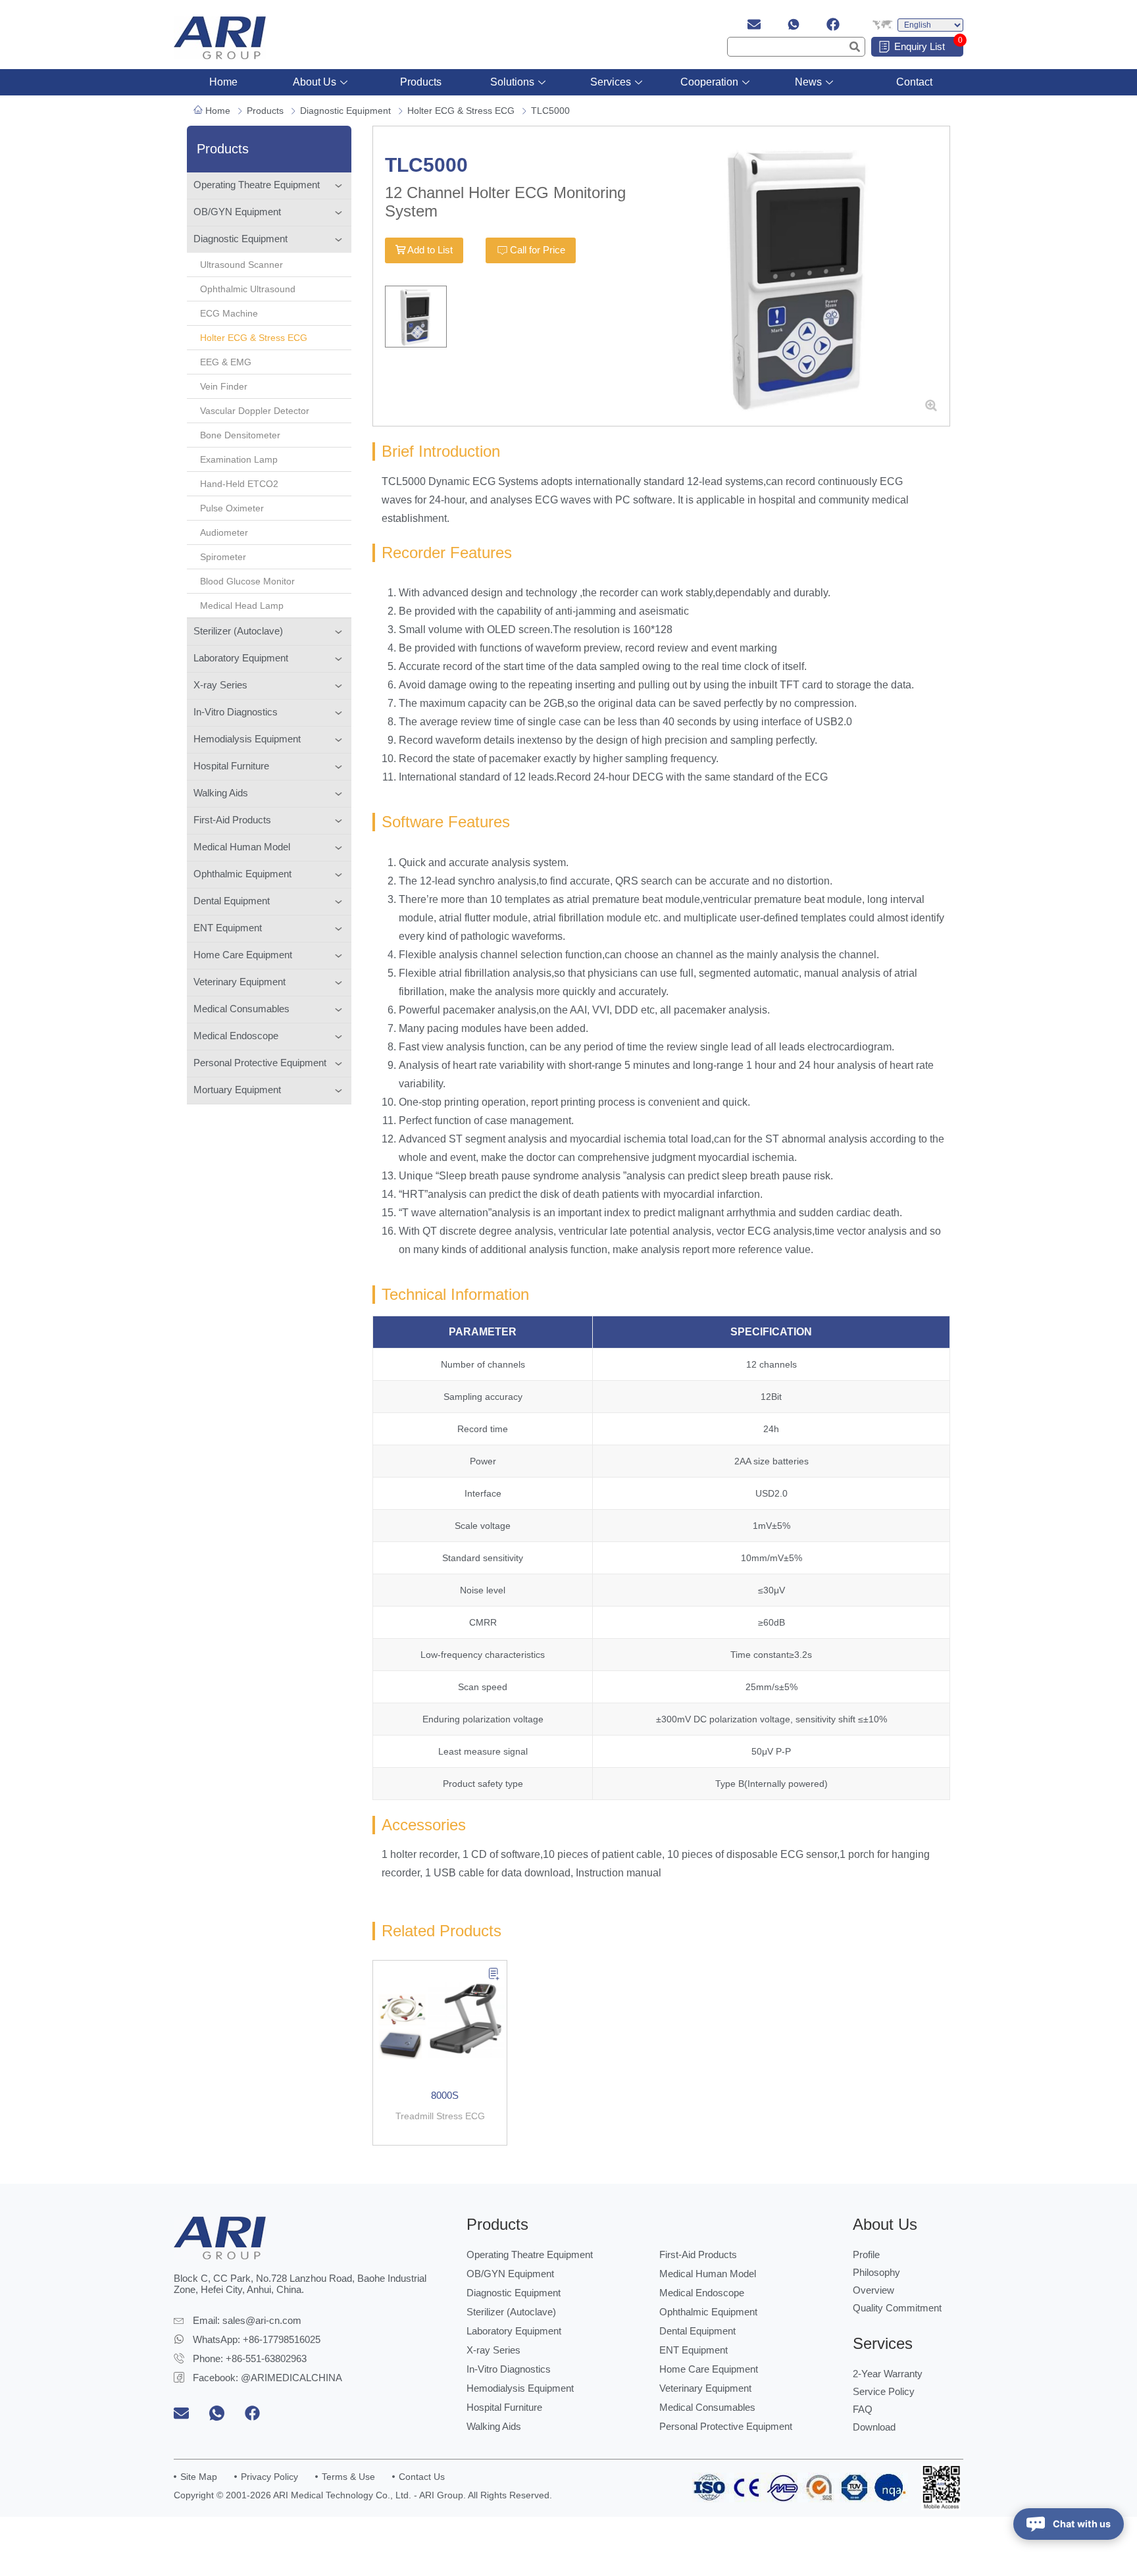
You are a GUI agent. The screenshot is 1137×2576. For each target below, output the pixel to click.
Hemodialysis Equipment (247, 739)
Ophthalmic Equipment (242, 874)
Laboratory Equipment (241, 658)
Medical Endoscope (236, 1036)
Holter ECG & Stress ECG (461, 111)
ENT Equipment (228, 928)
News (808, 82)
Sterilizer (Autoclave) (238, 631)
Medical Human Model (242, 847)
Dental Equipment (232, 901)
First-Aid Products (232, 820)
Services (611, 82)
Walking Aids (221, 793)
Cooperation (709, 82)
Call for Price (538, 250)
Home (223, 82)
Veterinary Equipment (240, 982)
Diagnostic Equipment (345, 111)
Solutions (512, 82)
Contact (914, 82)
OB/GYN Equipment (237, 212)
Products (421, 82)
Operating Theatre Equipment (257, 185)
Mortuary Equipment (237, 1090)
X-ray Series (220, 685)
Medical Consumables (241, 1009)
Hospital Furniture (231, 766)
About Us (315, 82)
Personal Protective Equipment (260, 1063)
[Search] (855, 47)
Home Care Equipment (243, 955)
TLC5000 (550, 111)
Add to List (430, 250)
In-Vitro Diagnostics (236, 712)
